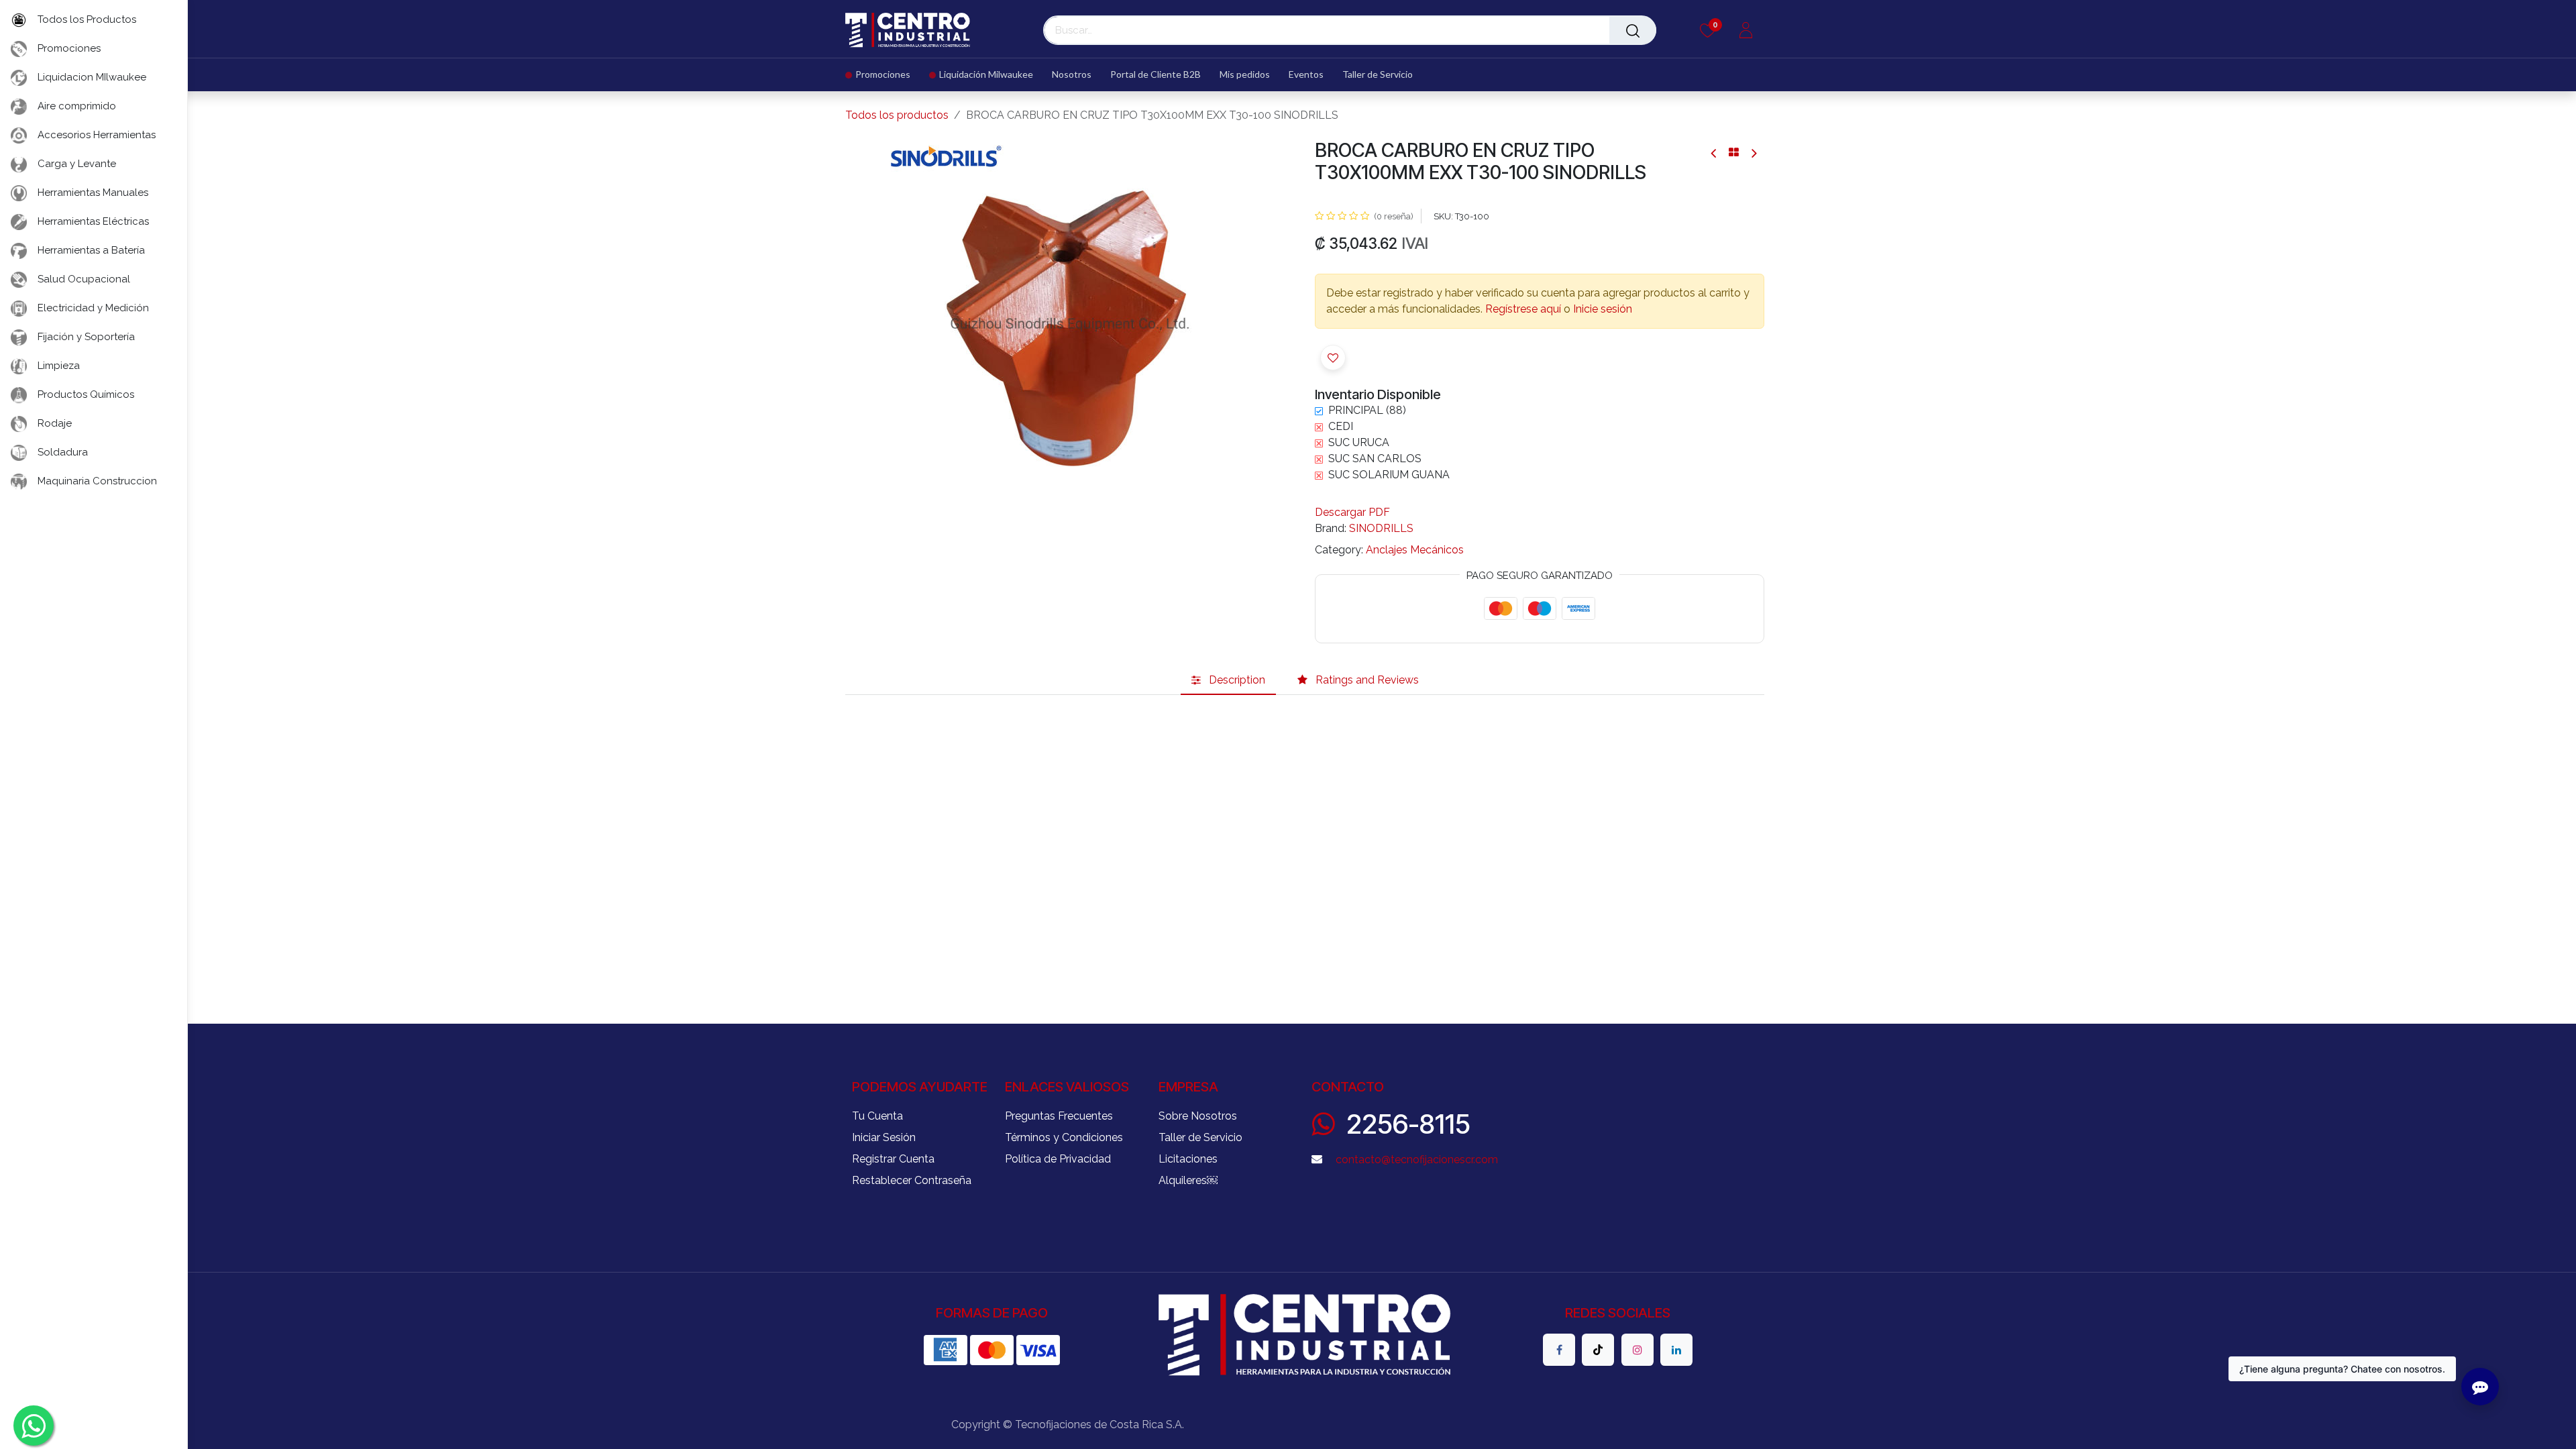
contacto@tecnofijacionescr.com (1417, 1160)
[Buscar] (1633, 30)
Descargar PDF (1352, 512)
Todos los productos (897, 115)
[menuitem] (882, 75)
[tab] (1228, 680)
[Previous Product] (1714, 153)
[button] (1333, 358)
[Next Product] (1753, 153)
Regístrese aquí (1523, 309)
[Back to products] (1734, 152)
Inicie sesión (1603, 309)
